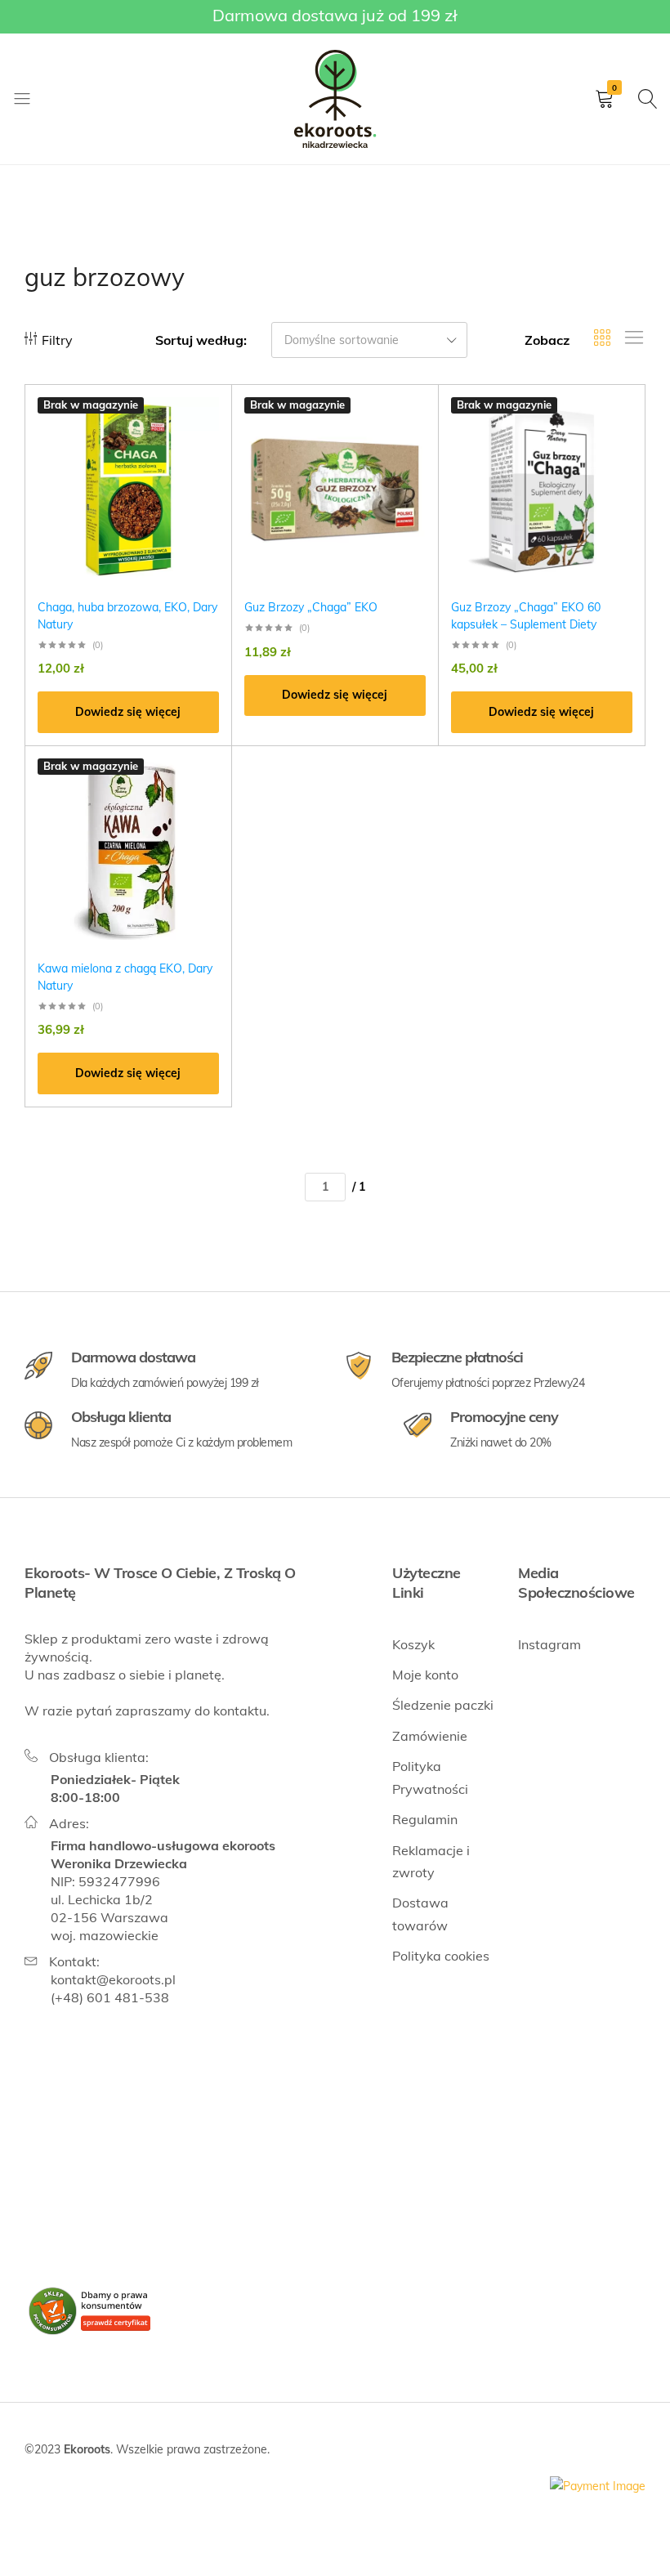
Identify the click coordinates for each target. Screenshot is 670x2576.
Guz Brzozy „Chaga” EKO (311, 607)
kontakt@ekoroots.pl (113, 1979)
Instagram (549, 1644)
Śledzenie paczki (443, 1705)
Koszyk (413, 1644)
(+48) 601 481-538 (110, 1997)
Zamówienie (430, 1736)
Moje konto (425, 1675)
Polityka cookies (441, 1956)
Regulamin (425, 1819)
